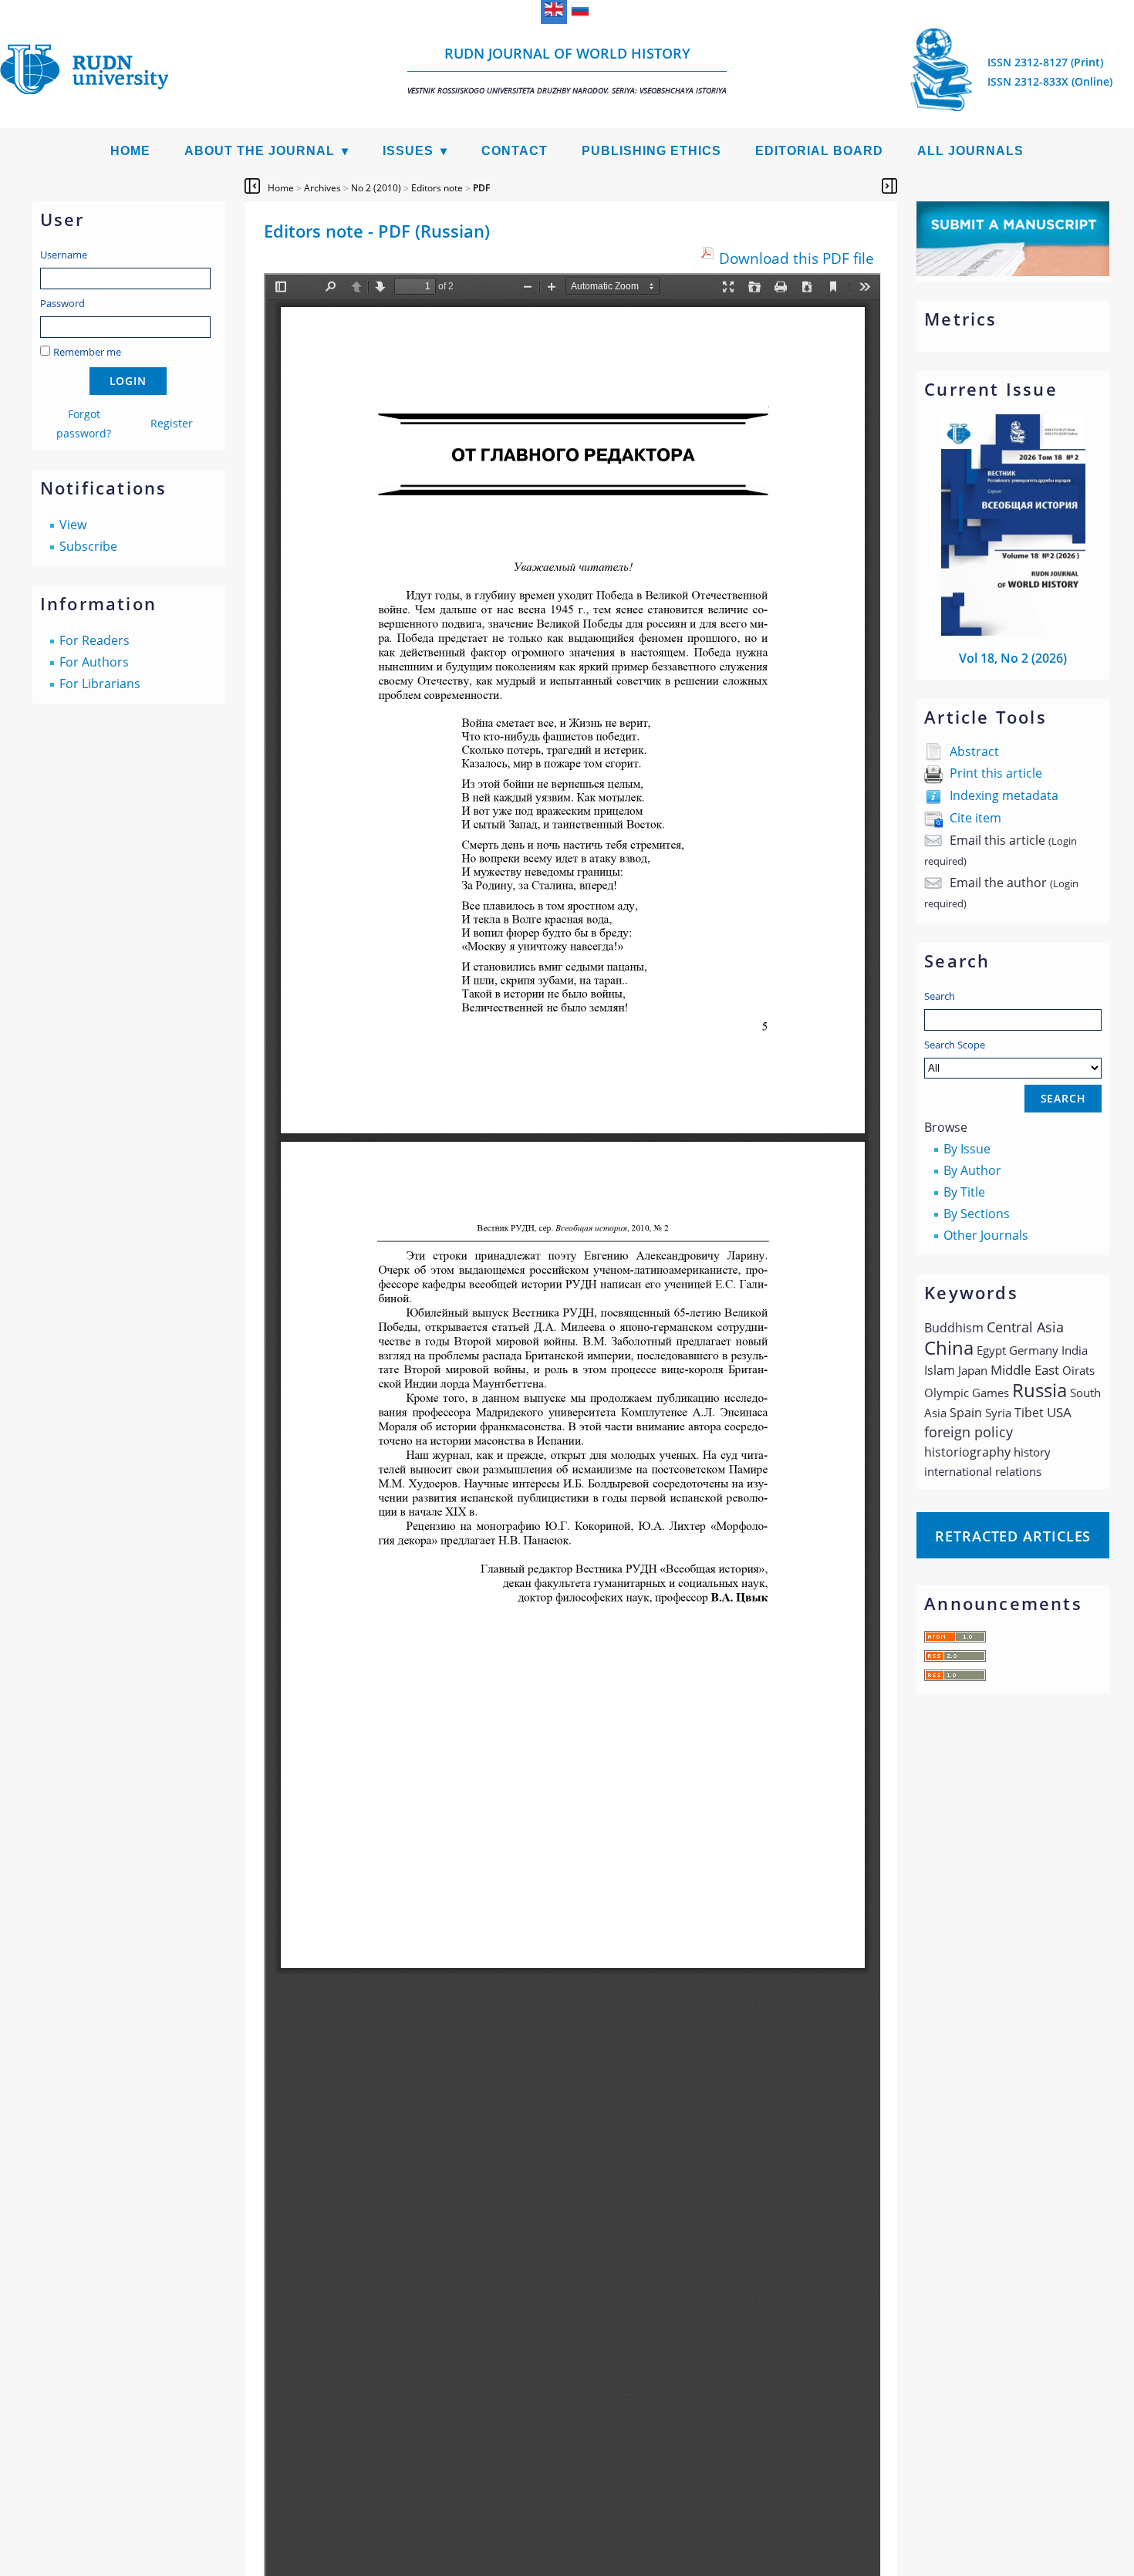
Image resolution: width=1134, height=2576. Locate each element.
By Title (964, 1192)
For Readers (94, 640)
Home (130, 151)
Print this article (996, 773)
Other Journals (986, 1235)
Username (64, 255)
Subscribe (88, 546)
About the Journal (260, 151)
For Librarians (100, 684)
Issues (408, 151)
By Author (972, 1170)
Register (172, 423)
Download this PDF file (796, 258)
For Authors (94, 662)
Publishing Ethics (651, 151)
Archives (322, 188)
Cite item (975, 818)
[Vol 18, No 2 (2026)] (1014, 631)
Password (62, 303)
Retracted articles (1013, 1536)
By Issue (967, 1149)
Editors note (437, 188)
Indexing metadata (1004, 795)
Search (940, 996)
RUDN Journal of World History (567, 70)
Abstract (974, 751)
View (73, 525)
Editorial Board (819, 151)
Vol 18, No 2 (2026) (1013, 658)
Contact (515, 151)
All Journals (970, 151)
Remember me (87, 352)
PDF (481, 188)
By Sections (977, 1214)
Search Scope (955, 1045)
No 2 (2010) (376, 188)
